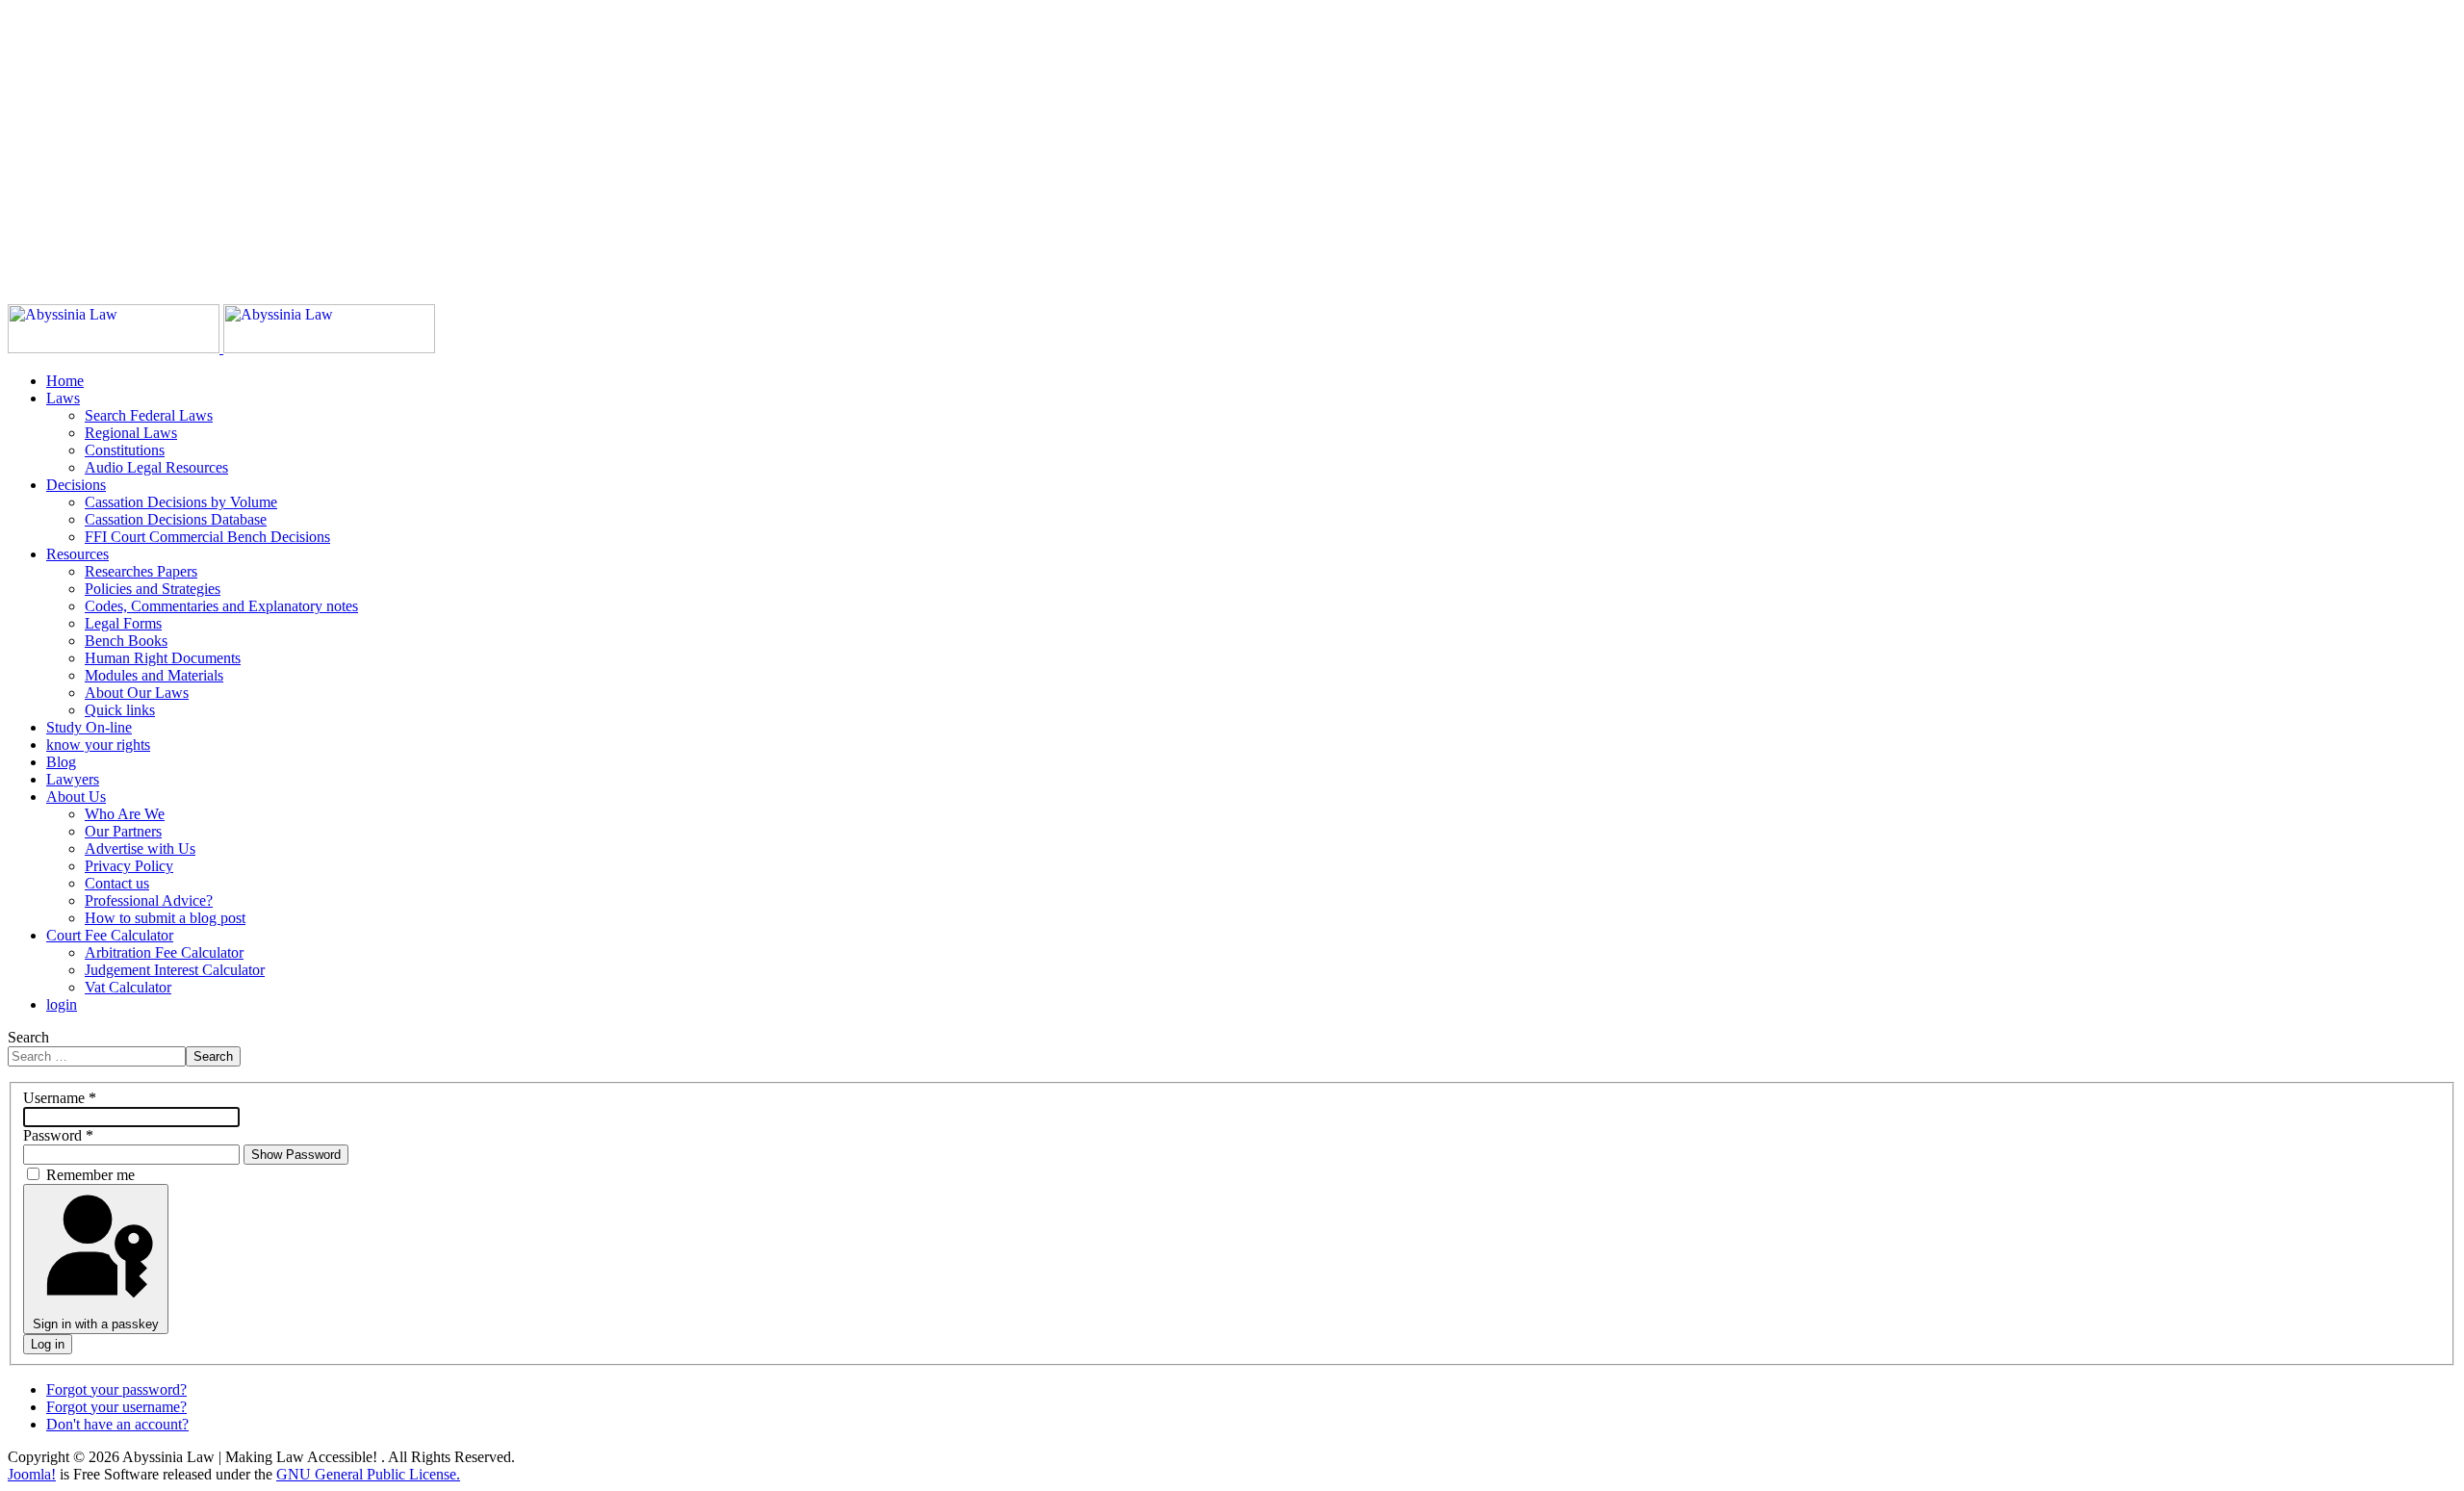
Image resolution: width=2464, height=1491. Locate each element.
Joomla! (32, 1474)
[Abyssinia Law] (221, 348)
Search (28, 1037)
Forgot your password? (116, 1389)
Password (58, 1135)
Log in (48, 1344)
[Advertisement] (585, 142)
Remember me (90, 1175)
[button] (63, 398)
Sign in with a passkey (96, 1324)
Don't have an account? (117, 1424)
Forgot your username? (116, 1407)
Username (60, 1098)
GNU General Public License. (368, 1474)
